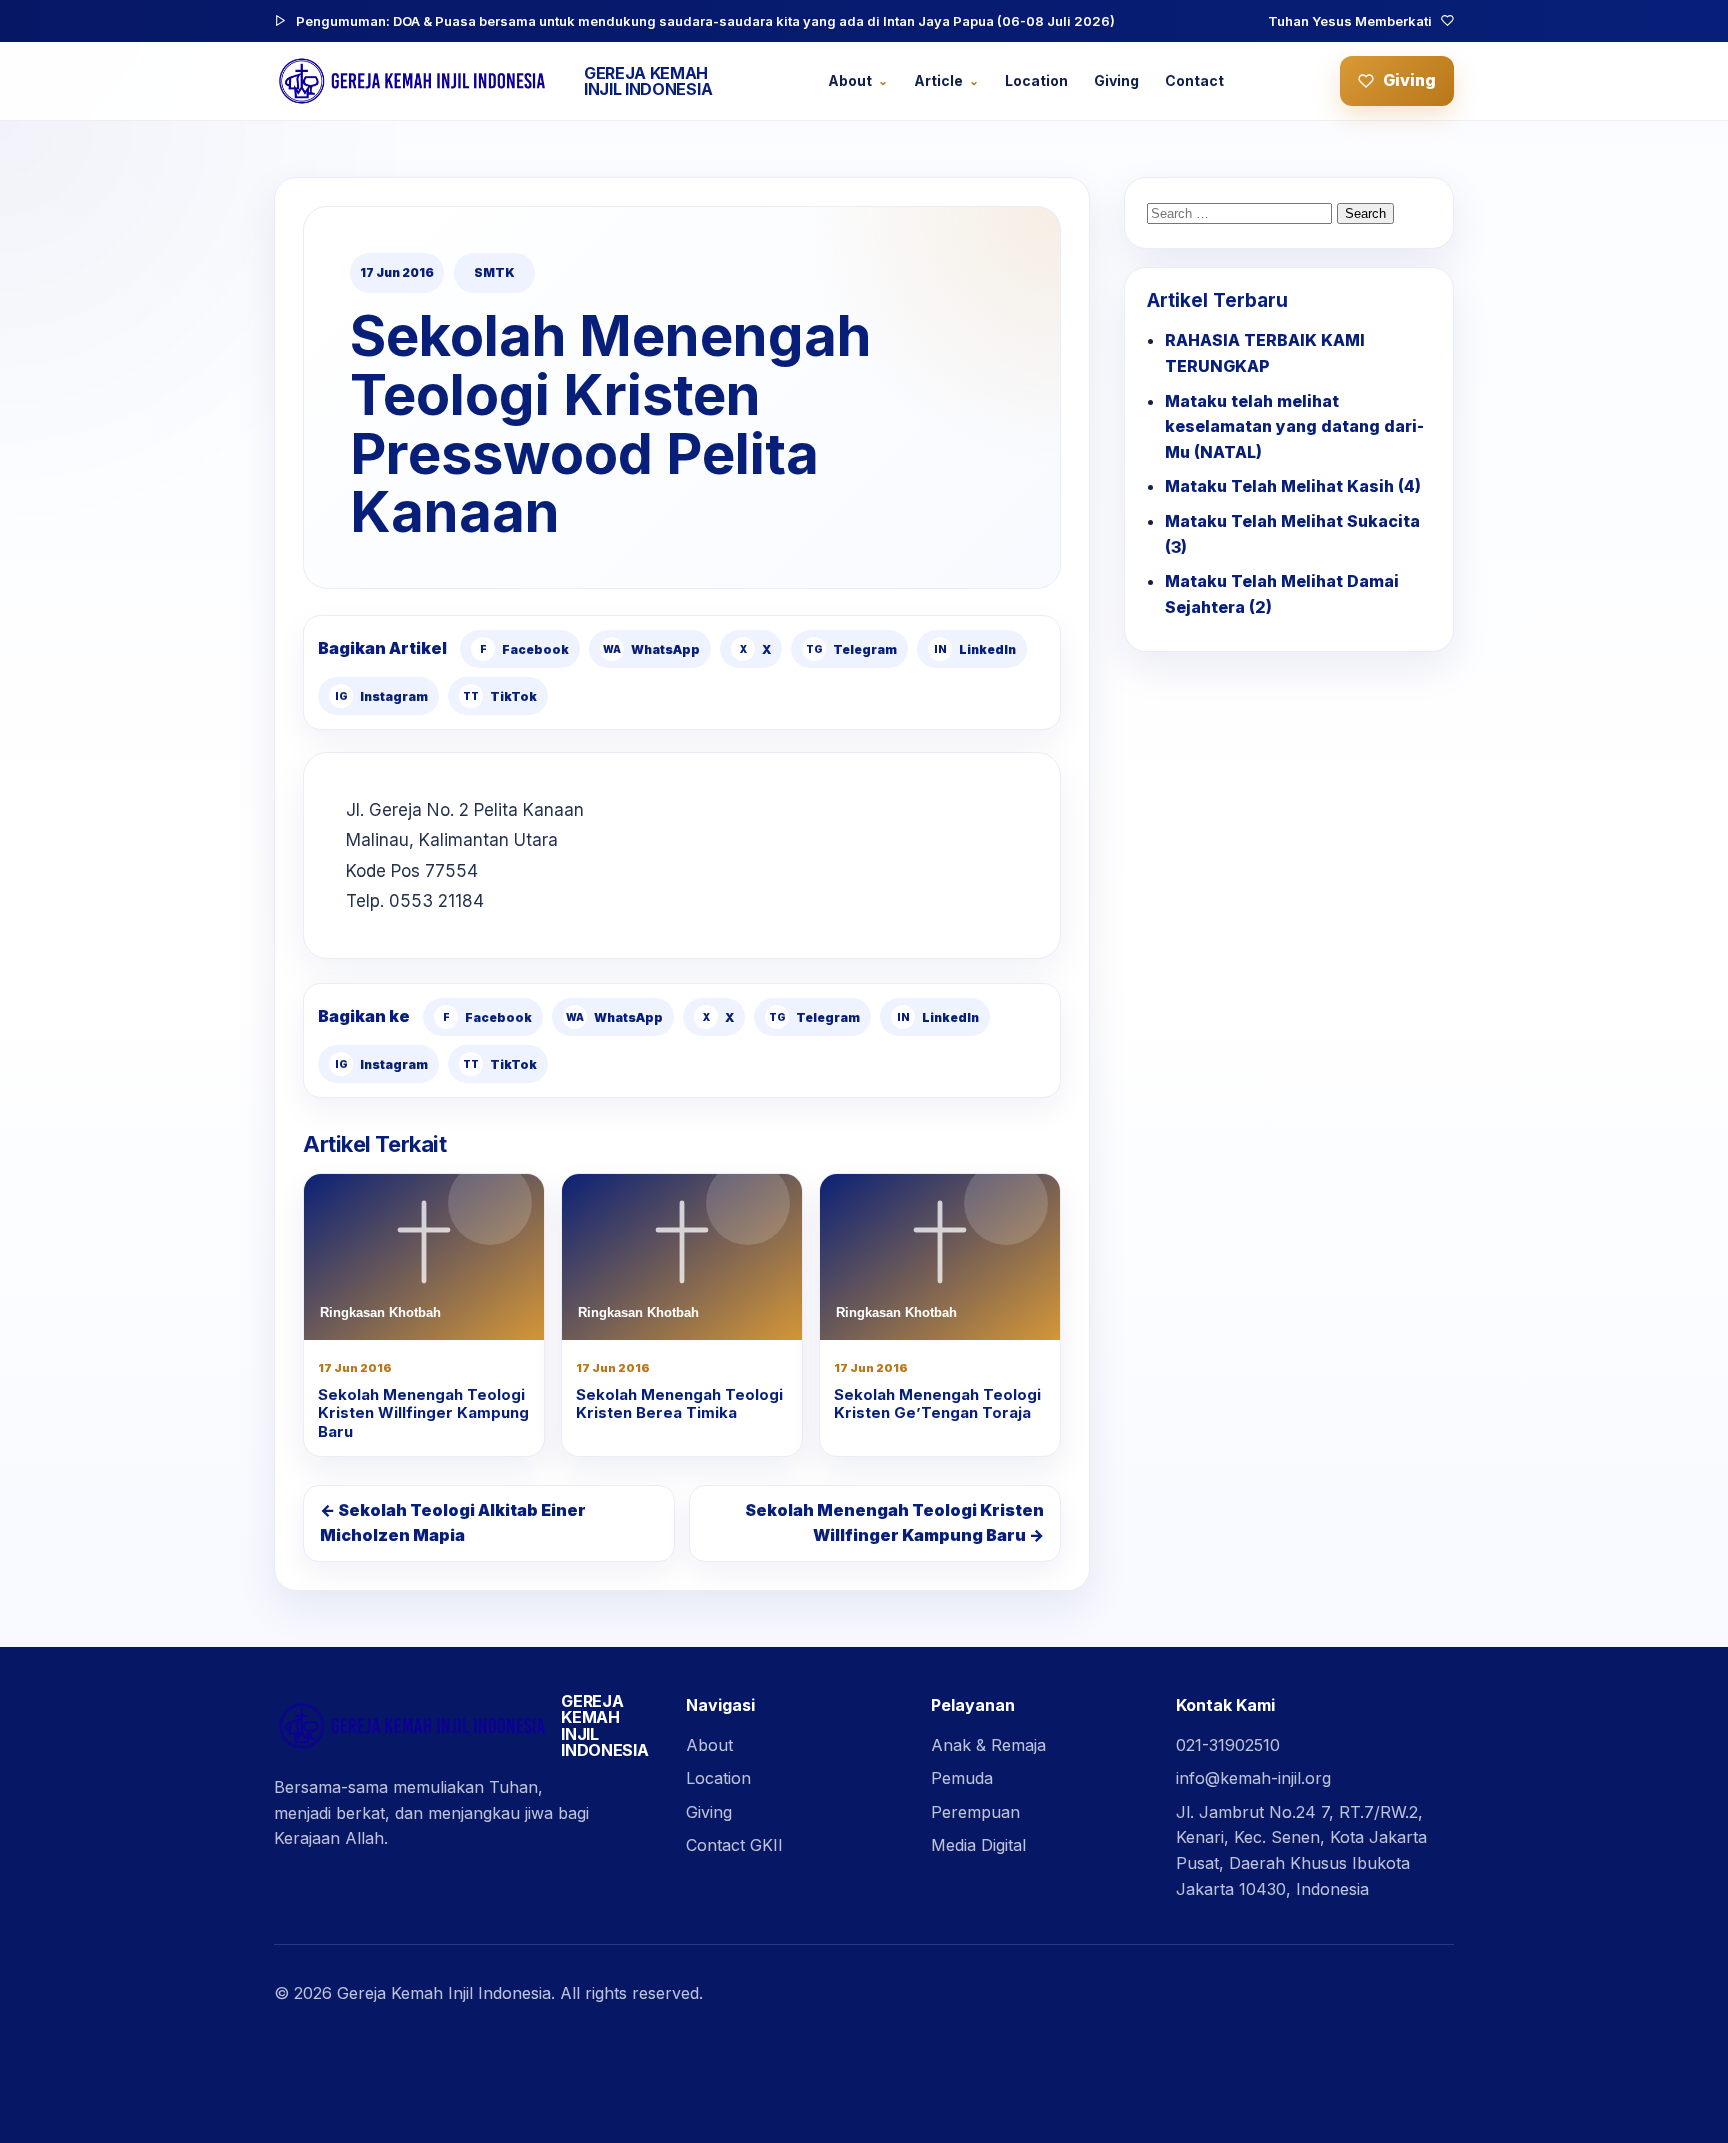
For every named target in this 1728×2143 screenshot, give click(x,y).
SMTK (494, 272)
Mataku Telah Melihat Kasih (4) (1293, 486)
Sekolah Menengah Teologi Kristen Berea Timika (679, 1404)
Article (938, 80)
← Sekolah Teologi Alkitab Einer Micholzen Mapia (453, 1523)
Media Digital (978, 1845)
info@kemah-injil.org (1253, 1778)
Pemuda (962, 1778)
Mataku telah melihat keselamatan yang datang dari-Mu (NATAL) (1294, 426)
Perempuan (975, 1812)
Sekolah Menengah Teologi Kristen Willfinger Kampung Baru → (894, 1523)
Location (1036, 80)
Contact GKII (734, 1845)
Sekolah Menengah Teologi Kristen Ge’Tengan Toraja (937, 1404)
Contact (1194, 80)
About (850, 80)
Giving (1116, 80)
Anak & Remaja (988, 1745)
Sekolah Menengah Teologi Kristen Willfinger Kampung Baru (423, 1413)
